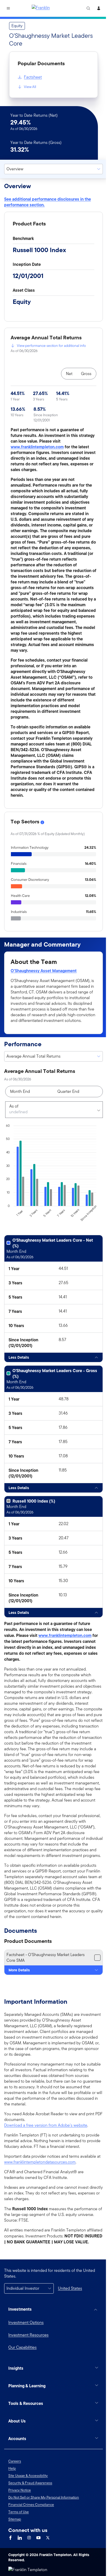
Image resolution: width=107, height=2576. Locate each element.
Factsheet (33, 77)
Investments (20, 2309)
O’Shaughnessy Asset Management (44, 971)
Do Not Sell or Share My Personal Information (44, 2532)
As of (14, 1106)
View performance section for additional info (51, 346)
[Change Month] (97, 1110)
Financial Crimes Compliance (31, 2539)
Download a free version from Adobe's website (46, 2125)
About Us (17, 2455)
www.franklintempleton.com (37, 447)
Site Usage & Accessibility (28, 2510)
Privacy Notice (20, 2524)
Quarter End (68, 1091)
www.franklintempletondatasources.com (40, 2162)
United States (70, 2288)
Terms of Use (19, 2546)
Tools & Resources (26, 2438)
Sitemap (15, 2553)
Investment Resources (28, 2335)
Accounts (17, 2473)
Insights (16, 2403)
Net (69, 374)
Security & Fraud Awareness (30, 2517)
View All (30, 87)
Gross (86, 374)
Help (12, 2503)
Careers (15, 2495)
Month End (20, 1091)
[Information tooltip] (42, 822)
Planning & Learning (27, 2420)
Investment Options (26, 2322)
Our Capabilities (22, 2347)
